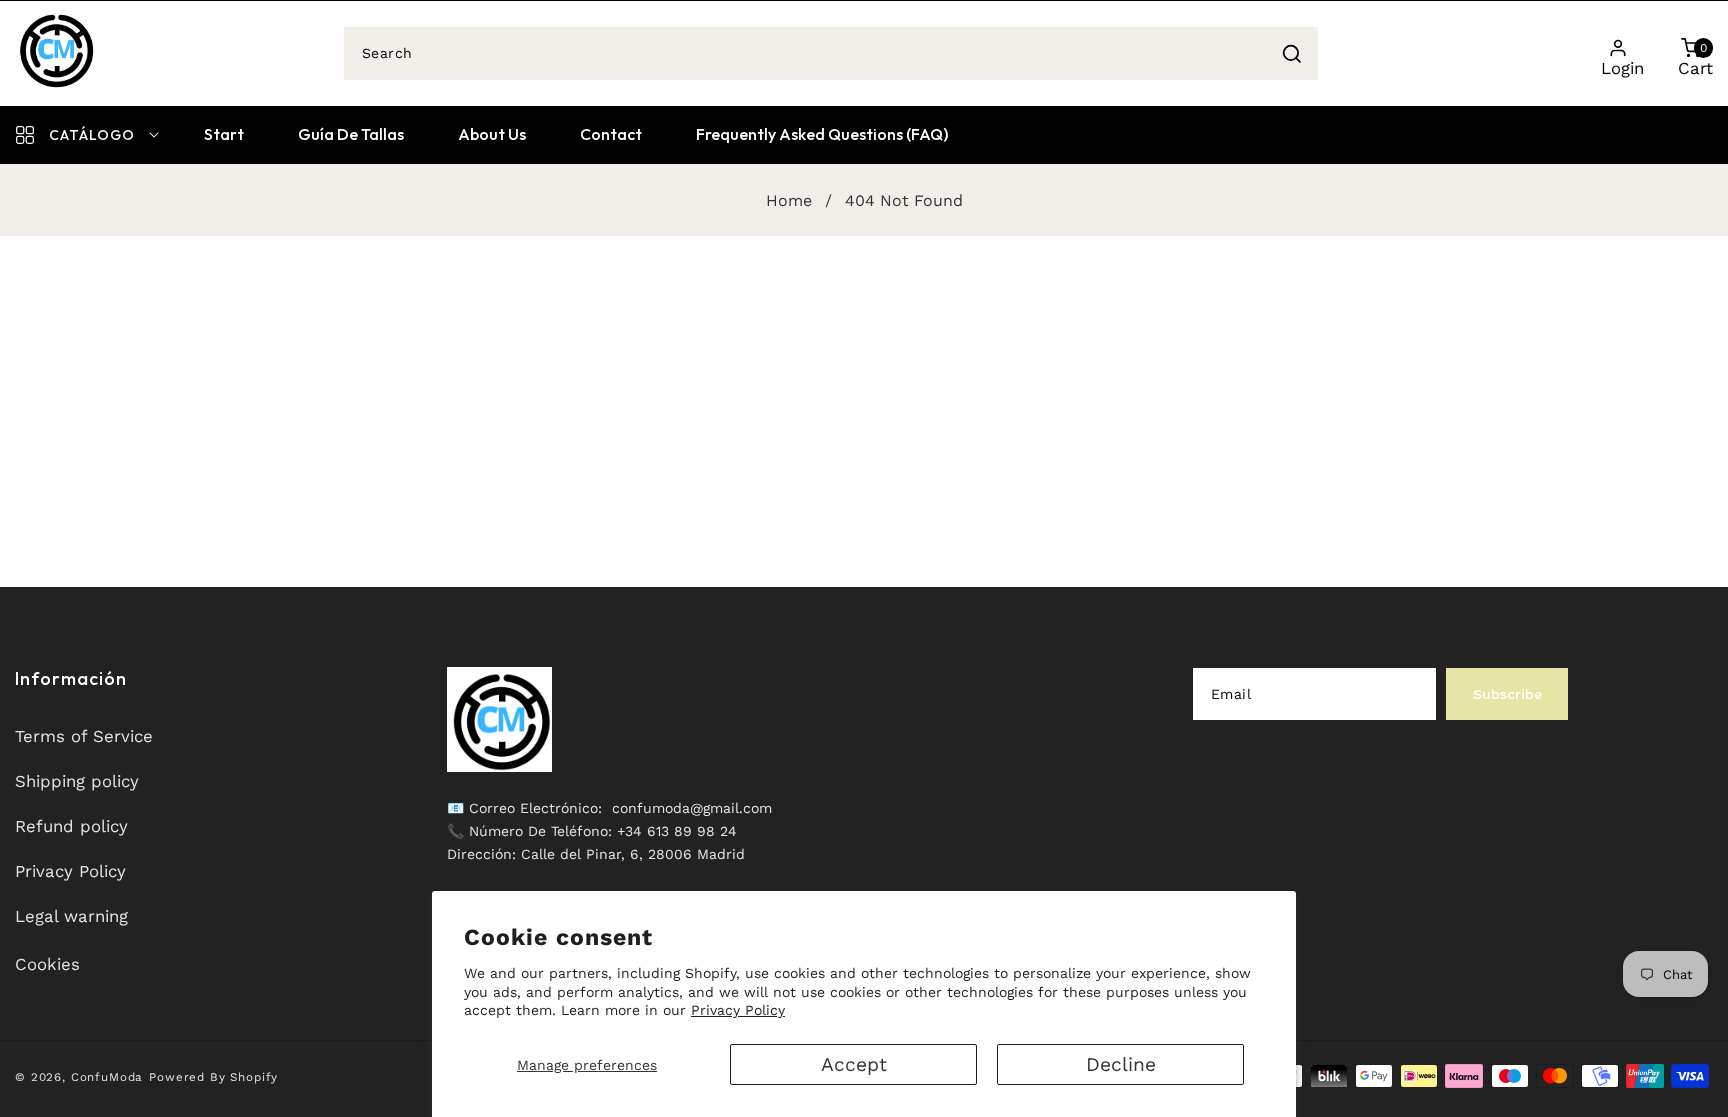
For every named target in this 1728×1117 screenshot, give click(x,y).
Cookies (47, 964)
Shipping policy (77, 781)
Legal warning (71, 916)
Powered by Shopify (213, 1077)
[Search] (1292, 53)
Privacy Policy (738, 1010)
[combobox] (831, 53)
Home (789, 200)
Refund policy (71, 826)
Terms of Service (84, 736)
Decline (1121, 1064)
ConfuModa (107, 1077)
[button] (1690, 53)
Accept (854, 1064)
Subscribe (1507, 694)
